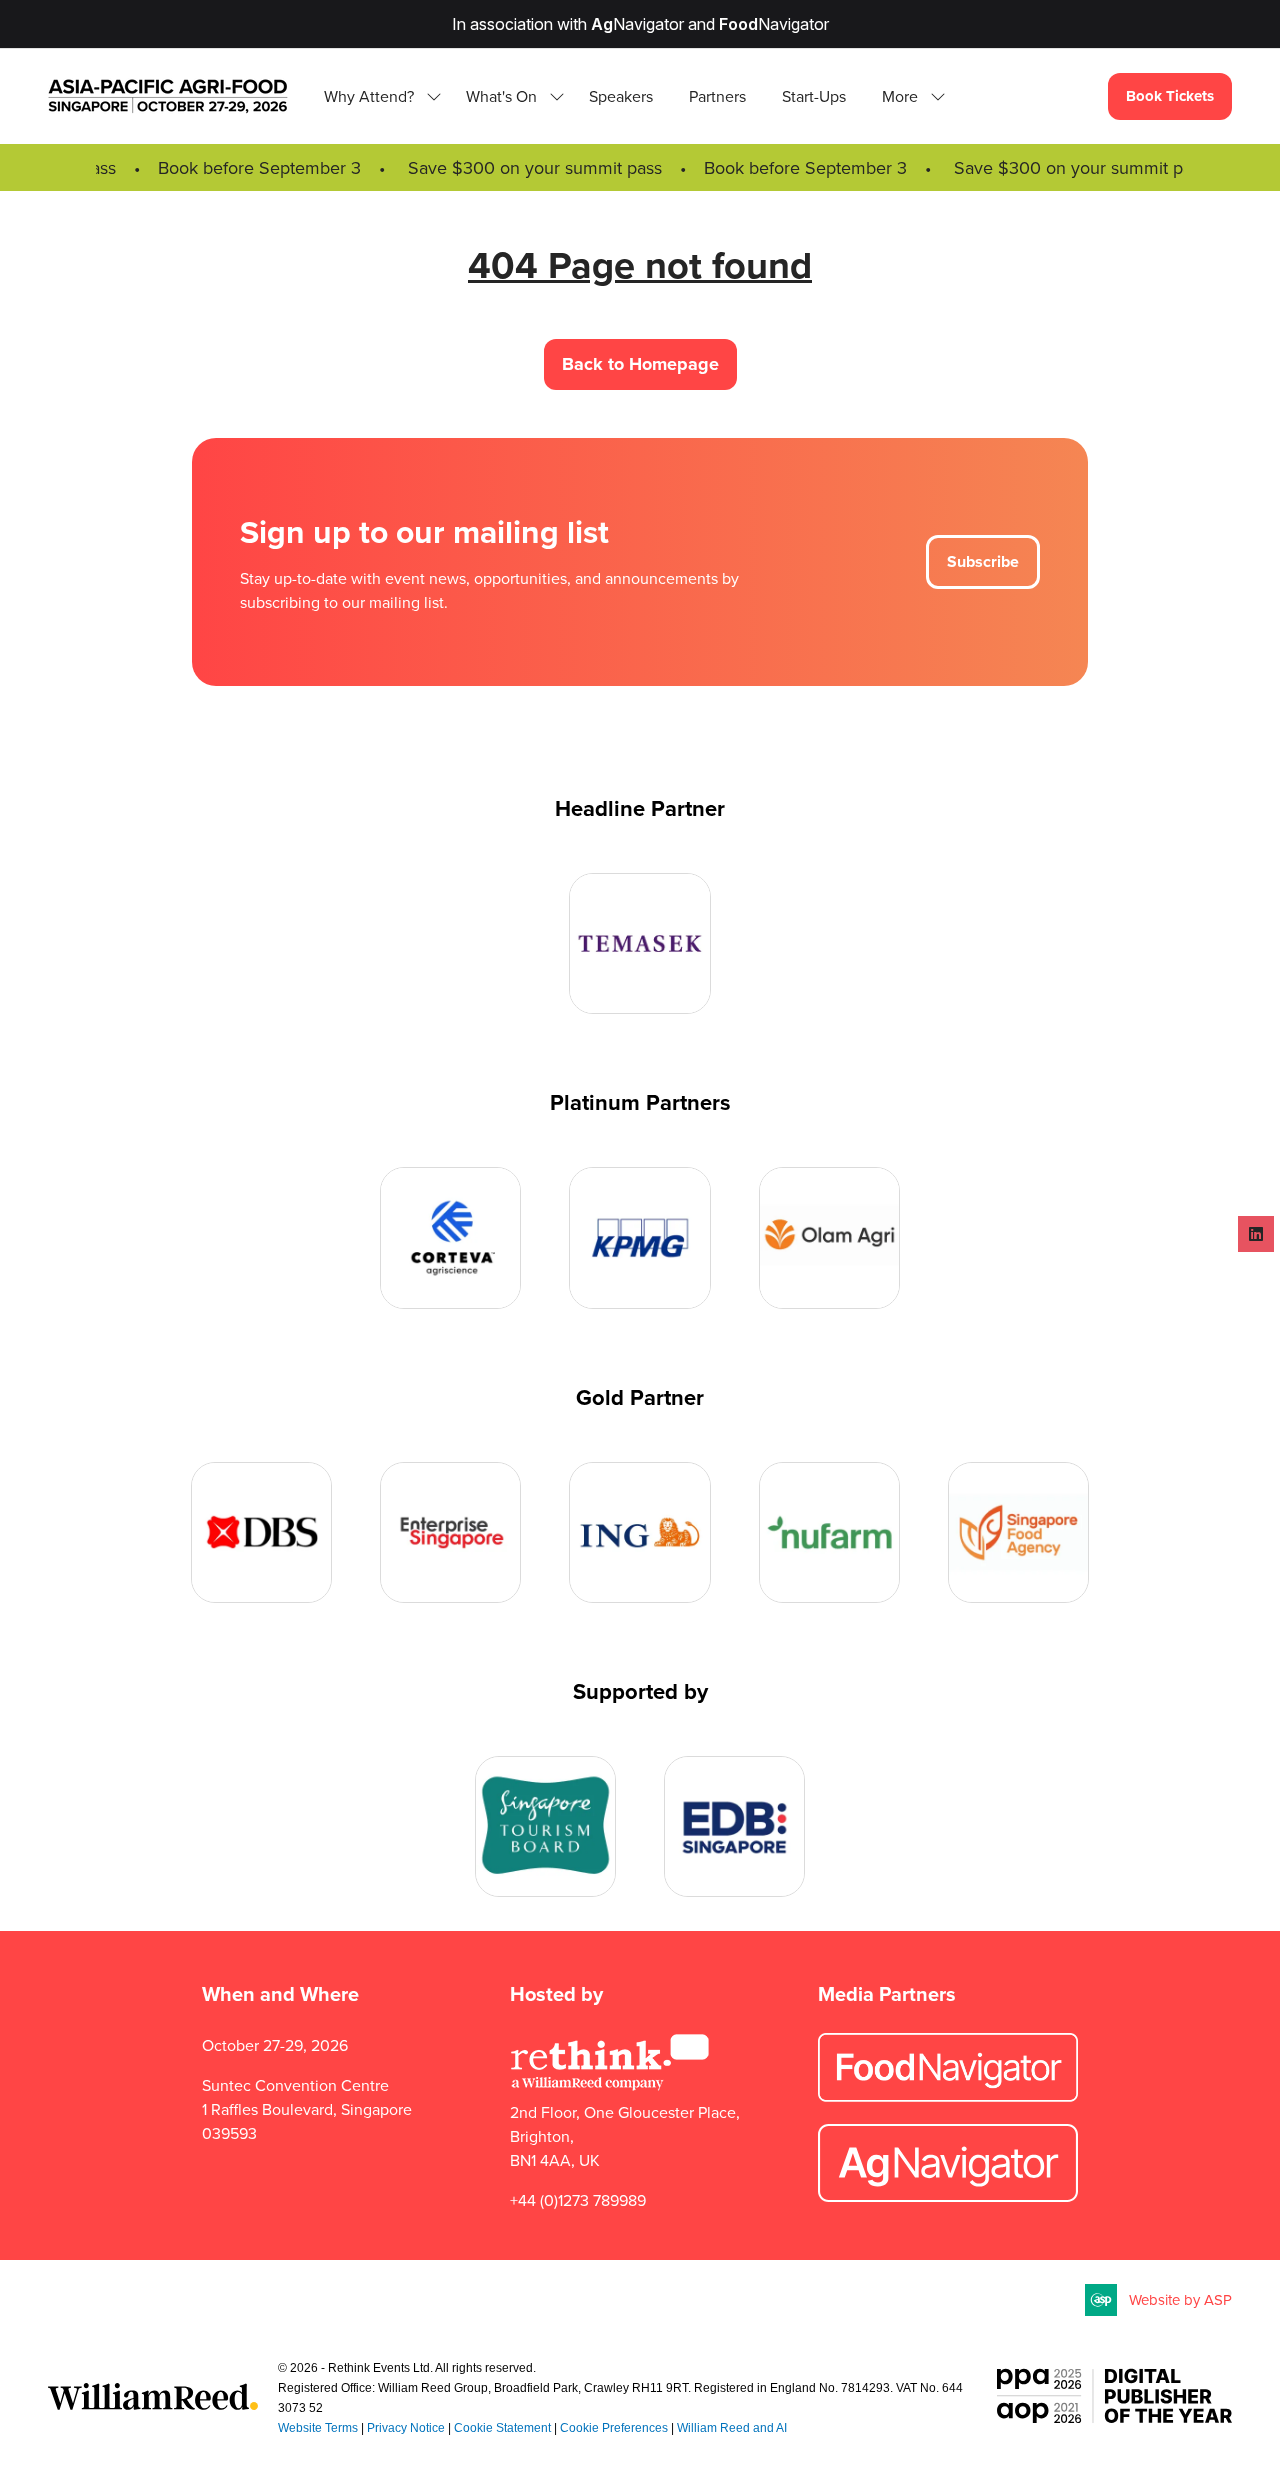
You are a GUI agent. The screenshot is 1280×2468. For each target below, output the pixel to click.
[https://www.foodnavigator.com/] (948, 2096)
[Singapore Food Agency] (1018, 1532)
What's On (501, 96)
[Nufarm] (829, 1532)
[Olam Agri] (829, 1237)
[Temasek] (639, 943)
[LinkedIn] (1256, 1234)
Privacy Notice (406, 2428)
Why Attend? (369, 96)
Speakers (621, 96)
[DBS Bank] (261, 1532)
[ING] (639, 1532)
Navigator (637, 24)
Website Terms (318, 2428)
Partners (717, 96)
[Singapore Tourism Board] (545, 1826)
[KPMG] (639, 1237)
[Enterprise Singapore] (450, 1532)
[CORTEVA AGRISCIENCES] (450, 1237)
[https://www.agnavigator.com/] (948, 2196)
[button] (908, 96)
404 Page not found (640, 264)
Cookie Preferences (614, 2428)
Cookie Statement (502, 2428)
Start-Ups (814, 96)
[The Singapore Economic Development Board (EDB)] (734, 1826)
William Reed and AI (732, 2428)
